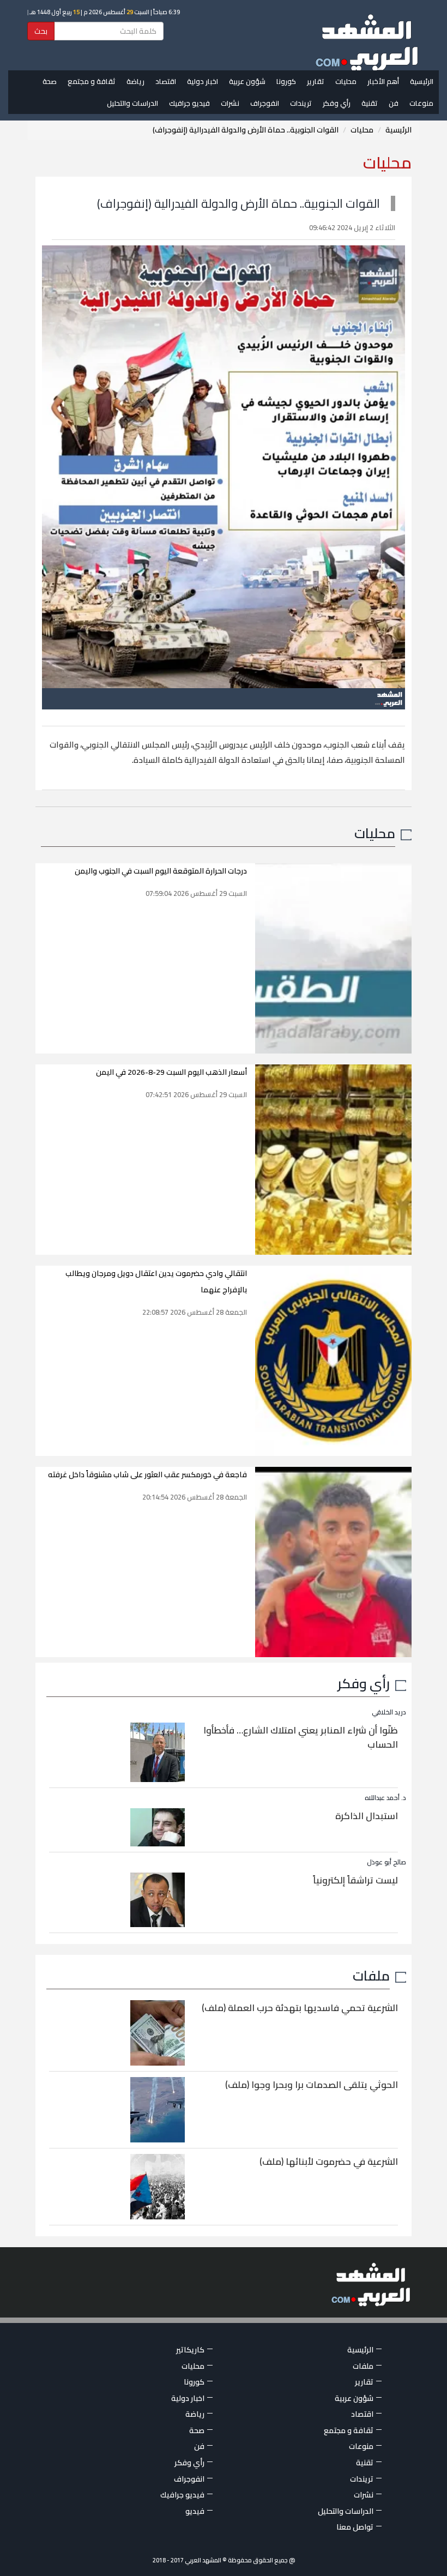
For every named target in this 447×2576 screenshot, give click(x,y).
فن (394, 103)
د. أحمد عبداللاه (385, 1798)
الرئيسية (422, 81)
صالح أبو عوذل (386, 1862)
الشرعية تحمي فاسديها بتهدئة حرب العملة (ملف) (300, 2008)
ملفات (371, 1975)
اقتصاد (166, 81)
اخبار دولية (203, 81)
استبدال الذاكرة (367, 1816)
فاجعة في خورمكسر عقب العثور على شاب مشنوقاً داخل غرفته (147, 1474)
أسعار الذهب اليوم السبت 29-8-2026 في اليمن (171, 1072)
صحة (50, 81)
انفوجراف (265, 103)
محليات (346, 81)
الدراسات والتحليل (132, 103)
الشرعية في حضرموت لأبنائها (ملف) (329, 2162)
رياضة (135, 81)
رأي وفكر (337, 103)
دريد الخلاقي (389, 1712)
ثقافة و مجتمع (92, 81)
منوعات (421, 103)
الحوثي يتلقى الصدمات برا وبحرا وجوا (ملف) (312, 2085)
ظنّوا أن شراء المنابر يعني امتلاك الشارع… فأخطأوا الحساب (301, 1737)
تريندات (301, 103)
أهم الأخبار (383, 81)
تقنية (370, 103)
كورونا (286, 81)
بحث (41, 31)
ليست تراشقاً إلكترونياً (355, 1880)
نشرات (230, 103)
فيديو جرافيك (189, 103)
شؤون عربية (247, 81)
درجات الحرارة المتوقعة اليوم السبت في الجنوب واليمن (161, 871)
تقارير (316, 81)
